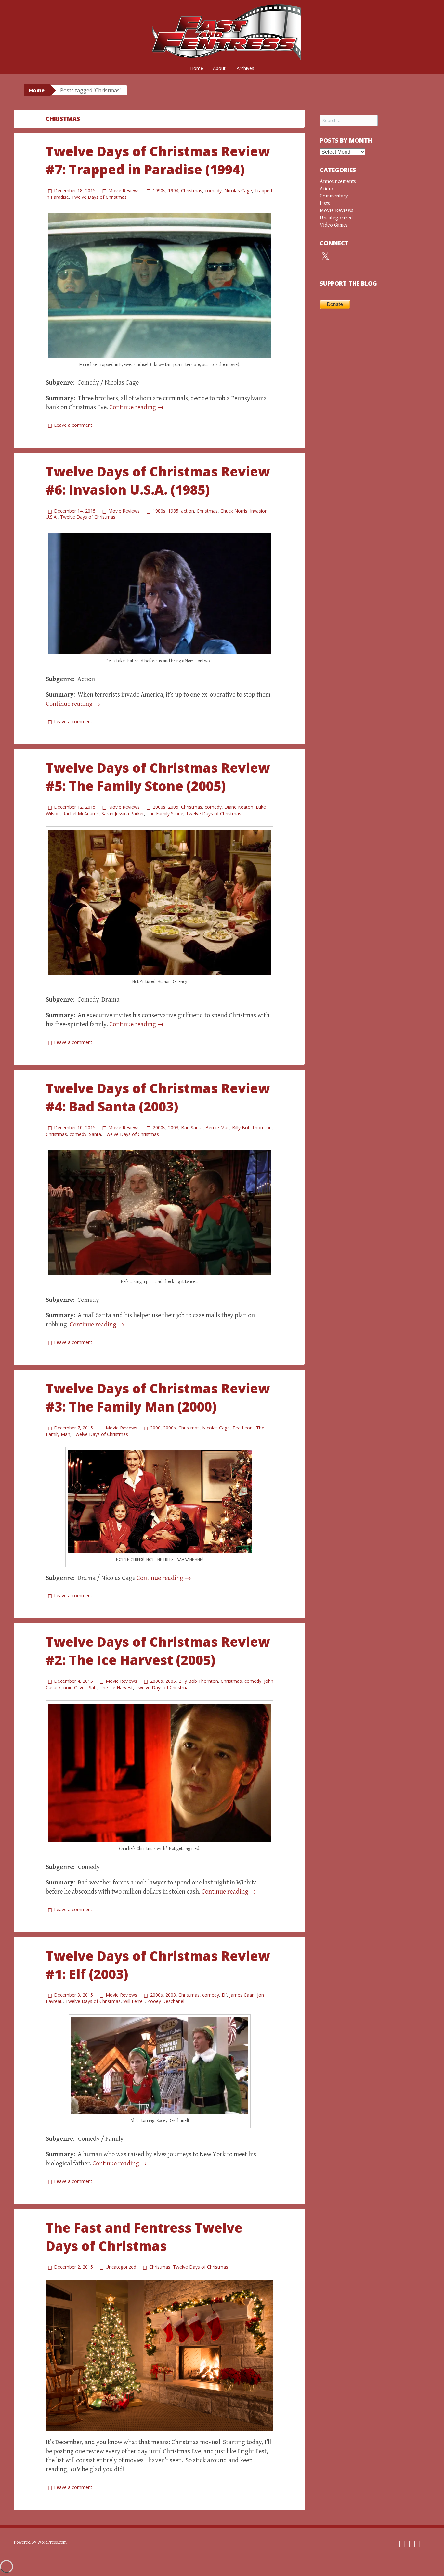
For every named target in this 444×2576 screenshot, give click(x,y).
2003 (173, 1128)
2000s (159, 807)
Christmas (192, 190)
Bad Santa (192, 1128)
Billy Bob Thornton (252, 1128)
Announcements (338, 181)
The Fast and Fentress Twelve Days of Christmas (144, 2237)
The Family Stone (165, 813)
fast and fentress (222, 32)
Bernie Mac (217, 1128)
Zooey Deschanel (166, 2001)
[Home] (397, 2544)
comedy (213, 190)
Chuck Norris (234, 511)
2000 (155, 1428)
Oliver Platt (86, 1688)
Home (197, 68)
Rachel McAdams (81, 813)
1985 (173, 511)
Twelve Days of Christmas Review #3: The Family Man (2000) (158, 1397)
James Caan (242, 1995)
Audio (326, 189)
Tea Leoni (243, 1428)
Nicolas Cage (238, 190)
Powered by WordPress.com (40, 2542)
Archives (245, 68)
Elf (224, 1995)
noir (67, 1688)
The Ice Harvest (116, 1688)
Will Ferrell (134, 2001)
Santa (95, 1134)
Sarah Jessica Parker (123, 813)
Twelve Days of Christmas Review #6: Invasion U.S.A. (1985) (158, 481)
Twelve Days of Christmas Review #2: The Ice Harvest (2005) (158, 1651)
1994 (173, 190)
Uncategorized (121, 2267)
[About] (417, 2544)
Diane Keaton (239, 807)
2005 (173, 807)
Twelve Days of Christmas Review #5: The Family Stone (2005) (158, 777)
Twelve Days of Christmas (99, 197)
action (188, 511)
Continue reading (137, 407)
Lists (325, 203)
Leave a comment (73, 425)
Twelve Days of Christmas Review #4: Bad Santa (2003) (158, 1097)
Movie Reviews (124, 190)
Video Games (334, 225)
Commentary (334, 196)
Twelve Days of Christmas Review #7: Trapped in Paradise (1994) (158, 160)
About (219, 68)
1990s (159, 190)
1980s (159, 511)
